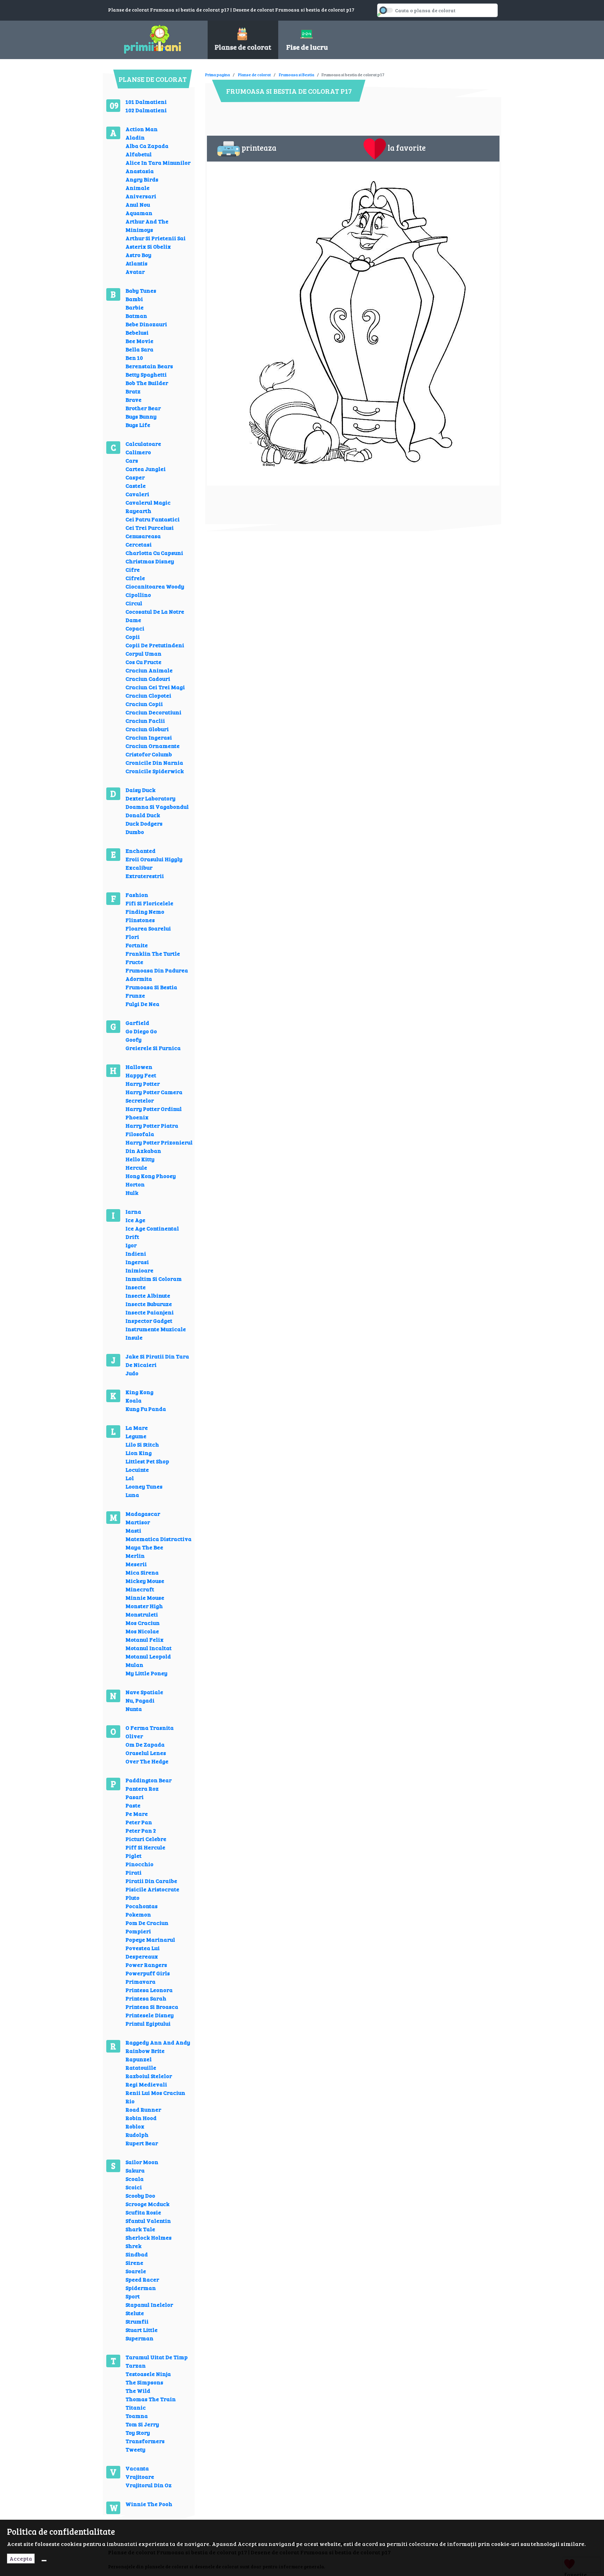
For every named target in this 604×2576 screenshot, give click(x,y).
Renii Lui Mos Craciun (155, 2093)
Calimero (138, 452)
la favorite (407, 148)
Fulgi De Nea (142, 1004)
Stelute (135, 2313)
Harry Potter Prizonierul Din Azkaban (159, 1146)
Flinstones (140, 920)
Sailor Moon (142, 2162)
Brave (134, 399)
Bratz (133, 391)
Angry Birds (142, 179)
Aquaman (139, 213)
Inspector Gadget (149, 1321)
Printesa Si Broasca (152, 2007)
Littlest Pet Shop (147, 1461)
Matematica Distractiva (159, 1539)
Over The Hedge (147, 1761)
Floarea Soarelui (148, 928)
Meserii (136, 1564)
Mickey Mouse (145, 1581)
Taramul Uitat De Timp (157, 2357)
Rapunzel (139, 2059)
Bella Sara (139, 349)
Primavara (141, 1981)
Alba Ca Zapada (147, 146)
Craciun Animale (149, 670)
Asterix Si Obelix (148, 246)
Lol (130, 1478)
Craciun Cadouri (148, 679)
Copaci (135, 628)
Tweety (135, 2449)
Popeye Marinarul (150, 1939)
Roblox (135, 2126)
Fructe (134, 962)
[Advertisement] (332, 70)
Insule (134, 1337)
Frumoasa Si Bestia (151, 987)
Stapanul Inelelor (149, 2304)
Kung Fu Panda (146, 1409)
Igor (131, 1245)
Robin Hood (141, 2118)
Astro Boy (138, 255)
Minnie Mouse (145, 1597)
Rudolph (137, 2135)
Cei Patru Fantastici (153, 519)
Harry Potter (143, 1083)
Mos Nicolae (142, 1631)
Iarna (133, 1211)
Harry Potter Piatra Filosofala (152, 1130)
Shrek (134, 2246)
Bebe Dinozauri (146, 324)
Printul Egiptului (148, 2023)
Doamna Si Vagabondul (157, 807)
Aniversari (141, 196)
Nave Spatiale (144, 1692)
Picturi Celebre (146, 1839)
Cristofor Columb (149, 754)
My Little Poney (146, 1673)
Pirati (134, 1872)
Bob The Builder (147, 383)
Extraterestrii (145, 876)
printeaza (259, 148)
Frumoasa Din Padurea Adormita (157, 974)
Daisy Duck (141, 790)
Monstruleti (142, 1614)
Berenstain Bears (149, 366)
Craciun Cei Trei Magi (155, 687)
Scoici (134, 2187)
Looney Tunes (144, 1486)
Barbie (135, 307)
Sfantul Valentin (148, 2221)
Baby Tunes (141, 290)
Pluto (132, 1897)
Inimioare (139, 1270)
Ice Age (135, 1220)
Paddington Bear (149, 1780)
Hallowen (139, 1067)
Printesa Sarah (146, 1998)
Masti (133, 1530)
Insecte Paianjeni (150, 1312)
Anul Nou (138, 204)
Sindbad (137, 2254)
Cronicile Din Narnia (154, 762)
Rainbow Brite (145, 2051)
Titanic (136, 2407)
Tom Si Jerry (142, 2424)
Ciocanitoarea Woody (155, 586)
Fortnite (137, 945)
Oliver (134, 1736)
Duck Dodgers (144, 823)
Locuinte (137, 1469)
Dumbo (135, 832)
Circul (134, 603)
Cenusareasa (143, 536)
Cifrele (135, 578)
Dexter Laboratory (150, 798)
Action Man (142, 129)
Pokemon (138, 1914)
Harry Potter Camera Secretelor (154, 1096)
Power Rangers (146, 1965)
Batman (136, 316)
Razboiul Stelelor (149, 2076)
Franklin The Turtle (153, 953)
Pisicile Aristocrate (152, 1889)
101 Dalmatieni (146, 102)
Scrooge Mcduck (148, 2204)
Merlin (135, 1555)
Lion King (139, 1453)
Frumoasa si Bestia (297, 74)
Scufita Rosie (143, 2212)
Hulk (132, 1193)
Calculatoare (143, 444)
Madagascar (143, 1514)
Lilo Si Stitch (142, 1444)
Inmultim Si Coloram (154, 1279)
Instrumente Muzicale (156, 1329)
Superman (139, 2338)
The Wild (138, 2391)
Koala (134, 1400)
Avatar (135, 272)
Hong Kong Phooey (151, 1176)
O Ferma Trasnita (150, 1728)
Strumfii (137, 2321)
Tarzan (136, 2365)
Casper (135, 477)
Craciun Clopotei (148, 695)
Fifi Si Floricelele (149, 903)
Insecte (136, 1287)
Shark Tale (140, 2229)
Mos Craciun (143, 1623)
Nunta (134, 1709)
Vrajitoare (140, 2477)
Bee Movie (139, 341)
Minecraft (140, 1589)
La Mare (137, 1428)
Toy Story (138, 2432)
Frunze (135, 995)
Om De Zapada (145, 1744)
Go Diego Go (141, 1031)
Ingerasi (137, 1262)
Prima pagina (218, 74)
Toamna (137, 2416)
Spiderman (141, 2288)
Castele (136, 486)
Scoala (135, 2179)
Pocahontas (142, 1906)
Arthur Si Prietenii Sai (156, 238)
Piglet (134, 1856)
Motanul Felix (145, 1639)
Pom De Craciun (147, 1923)
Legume (136, 1436)
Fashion (137, 895)
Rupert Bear (142, 2143)
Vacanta (137, 2468)
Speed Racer (142, 2279)
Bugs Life (138, 425)
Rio (130, 2101)
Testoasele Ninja (148, 2374)
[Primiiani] (153, 38)
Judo (132, 1373)
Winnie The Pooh (149, 2504)
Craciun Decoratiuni (153, 712)
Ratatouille (141, 2067)
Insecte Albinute (148, 1295)
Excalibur (139, 867)
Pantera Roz (142, 1788)
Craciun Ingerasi (149, 737)
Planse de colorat (254, 74)
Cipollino (138, 595)
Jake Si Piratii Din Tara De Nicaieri (157, 1360)
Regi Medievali (146, 2084)
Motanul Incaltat (149, 1648)
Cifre (133, 569)
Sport (133, 2296)
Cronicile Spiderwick (155, 771)
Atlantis (136, 263)
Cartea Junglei (146, 469)
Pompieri (138, 1931)
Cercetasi (139, 544)
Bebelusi (137, 332)
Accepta (21, 2558)
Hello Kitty (140, 1159)
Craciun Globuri (147, 729)
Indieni (136, 1253)
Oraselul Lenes (146, 1753)
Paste (133, 1805)
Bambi (134, 299)
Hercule (136, 1167)
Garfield (137, 1023)
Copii (133, 637)
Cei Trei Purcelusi (150, 527)
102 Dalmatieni (146, 110)
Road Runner (143, 2109)
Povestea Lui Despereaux (143, 1952)
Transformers (145, 2441)
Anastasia (140, 171)
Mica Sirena (142, 1572)
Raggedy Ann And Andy (158, 2042)
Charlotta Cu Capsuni (154, 553)
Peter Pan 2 (141, 1830)
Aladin (135, 137)
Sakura (135, 2170)
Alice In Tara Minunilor (158, 162)
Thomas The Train (151, 2399)
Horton (135, 1184)
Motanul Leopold (148, 1656)
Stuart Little (142, 2330)
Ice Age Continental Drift (152, 1232)
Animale (138, 188)
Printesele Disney (150, 2015)
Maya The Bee (144, 1547)
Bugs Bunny (141, 416)
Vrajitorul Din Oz (149, 2485)
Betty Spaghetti (146, 374)
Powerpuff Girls (148, 1973)
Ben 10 (134, 358)
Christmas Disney (150, 561)
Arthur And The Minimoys (147, 225)
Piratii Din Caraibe (151, 1881)
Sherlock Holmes (149, 2237)
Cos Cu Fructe (143, 662)
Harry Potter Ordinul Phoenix (154, 1113)
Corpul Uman (143, 653)
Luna (132, 1495)
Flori (132, 937)
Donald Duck (143, 815)
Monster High (144, 1606)
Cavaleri (137, 494)
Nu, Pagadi (140, 1700)
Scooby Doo (140, 2195)
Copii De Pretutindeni (155, 645)
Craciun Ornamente (153, 746)
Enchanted (141, 851)
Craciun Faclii (145, 720)
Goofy (134, 1039)
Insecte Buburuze (149, 1304)
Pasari (135, 1797)
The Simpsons (144, 2382)
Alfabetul (139, 154)
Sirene (134, 2263)
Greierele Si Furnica (153, 1048)
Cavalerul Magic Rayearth (148, 506)
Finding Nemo (145, 911)
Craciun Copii (144, 704)
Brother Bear (143, 408)
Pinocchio (139, 1864)
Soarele (136, 2271)
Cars (132, 460)
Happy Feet (141, 1075)
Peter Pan (139, 1822)
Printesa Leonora (149, 1990)
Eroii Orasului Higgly (154, 859)
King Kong (139, 1392)
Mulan (134, 1665)
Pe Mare (137, 1814)
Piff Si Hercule (145, 1847)
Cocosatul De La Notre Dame (155, 616)
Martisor (138, 1522)
